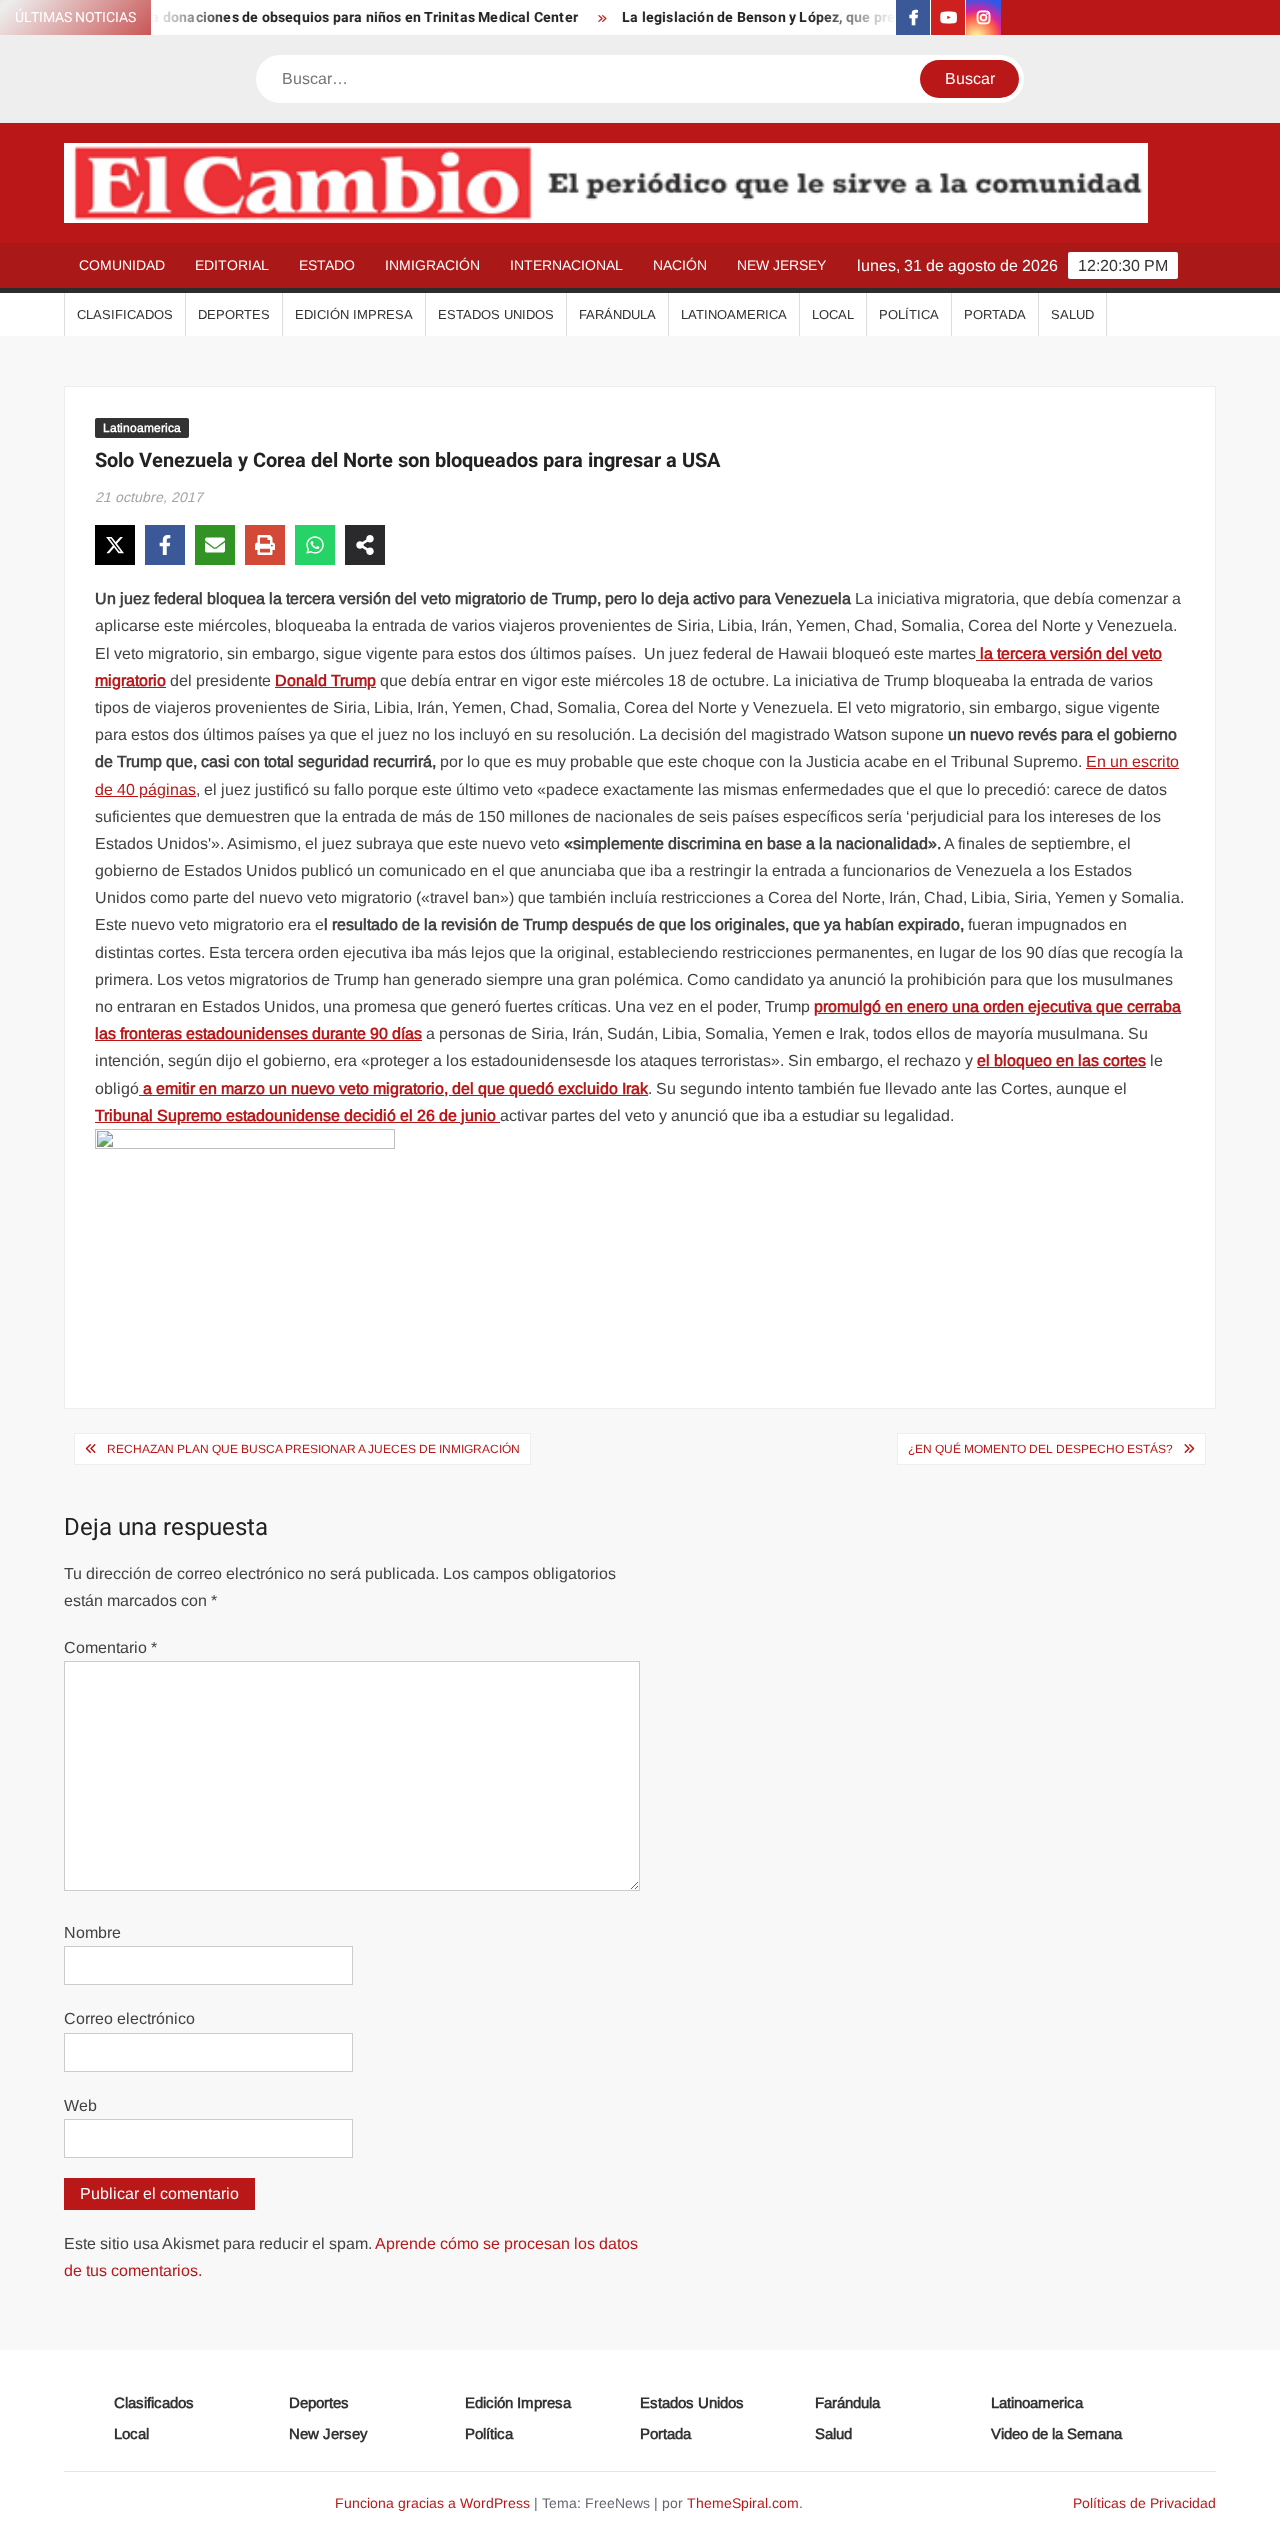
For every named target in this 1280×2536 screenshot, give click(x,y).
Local (833, 314)
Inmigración (432, 265)
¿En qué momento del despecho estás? (1040, 1449)
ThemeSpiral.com (743, 2503)
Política (909, 314)
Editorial (232, 265)
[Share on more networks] (365, 545)
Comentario (110, 1647)
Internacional (566, 265)
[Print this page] (265, 545)
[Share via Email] (215, 545)
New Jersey (781, 265)
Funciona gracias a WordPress (432, 2503)
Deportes (234, 314)
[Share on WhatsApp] (315, 545)
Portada (995, 314)
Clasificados (125, 314)
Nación (680, 265)
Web (80, 2105)
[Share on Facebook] (165, 545)
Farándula (617, 314)
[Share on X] (115, 545)
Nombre (92, 1932)
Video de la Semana (1056, 2433)
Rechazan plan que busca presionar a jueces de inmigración (313, 1449)
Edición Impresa (354, 314)
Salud (1072, 314)
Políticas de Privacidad (1144, 2503)
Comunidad (122, 265)
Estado (327, 265)
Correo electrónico (129, 2018)
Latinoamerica (734, 314)
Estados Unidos (496, 314)
